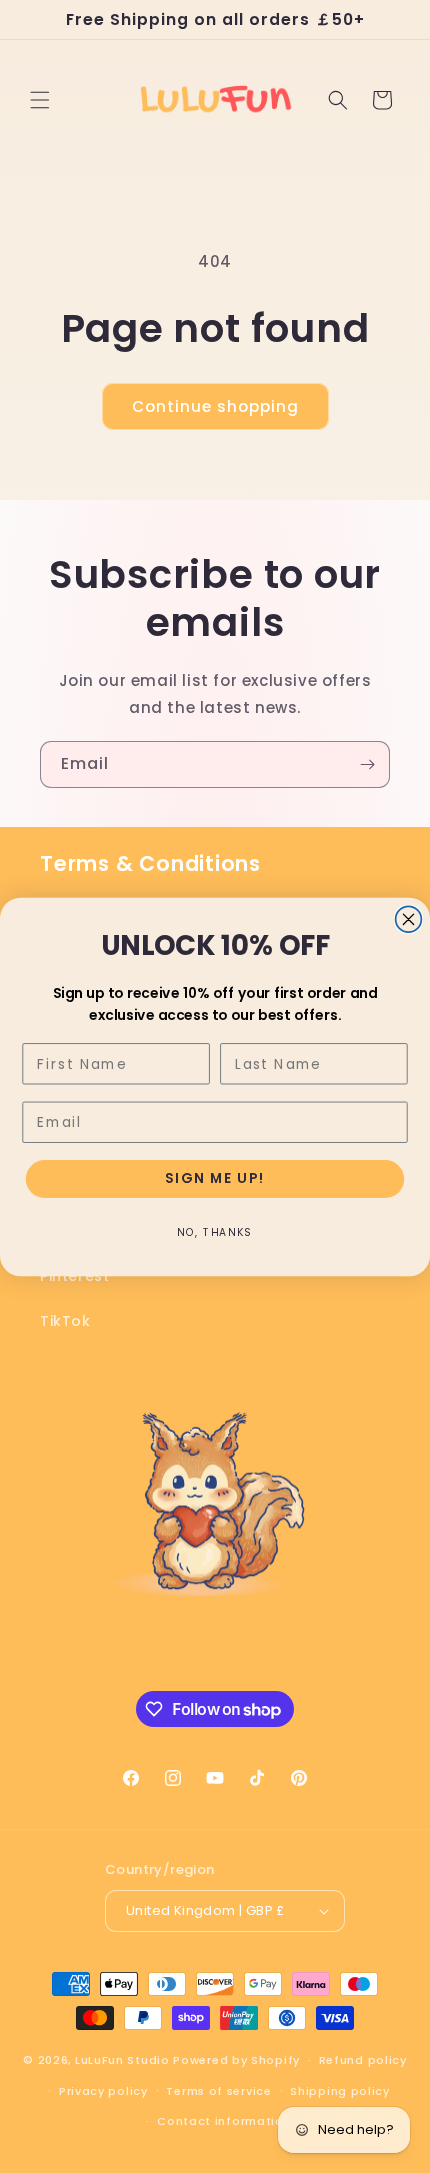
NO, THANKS (215, 1231)
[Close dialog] (409, 919)
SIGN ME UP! (215, 1178)
